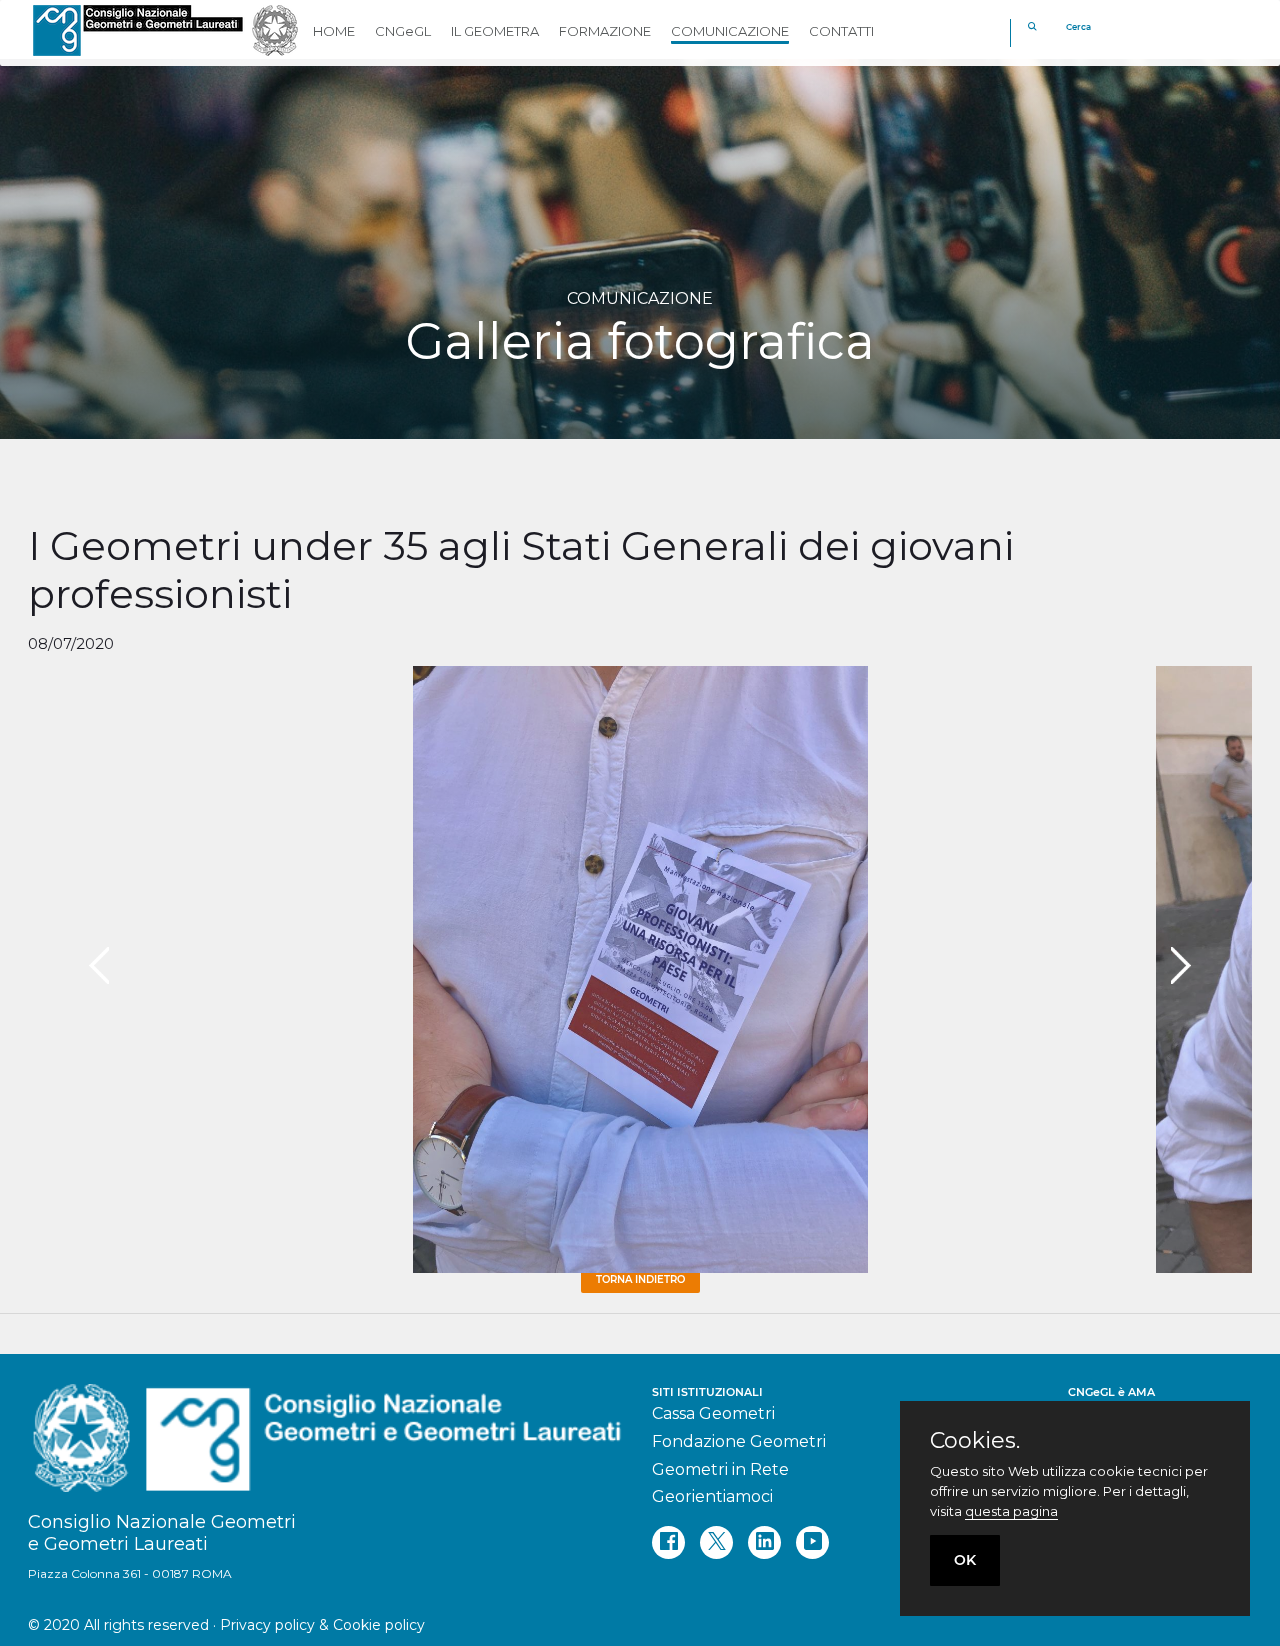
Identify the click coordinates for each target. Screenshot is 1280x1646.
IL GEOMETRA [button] (495, 31)
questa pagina (1011, 1511)
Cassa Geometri (713, 1413)
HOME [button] (334, 31)
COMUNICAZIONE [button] (730, 31)
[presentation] (99, 966)
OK (965, 1560)
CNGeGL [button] (403, 31)
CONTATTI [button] (841, 31)
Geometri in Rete (720, 1469)
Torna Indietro (640, 1279)
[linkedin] (764, 1542)
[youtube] (812, 1542)
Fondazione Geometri (739, 1441)
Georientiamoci (712, 1496)
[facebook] (668, 1542)
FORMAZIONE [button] (605, 31)
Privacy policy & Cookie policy (322, 1625)
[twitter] (716, 1542)
